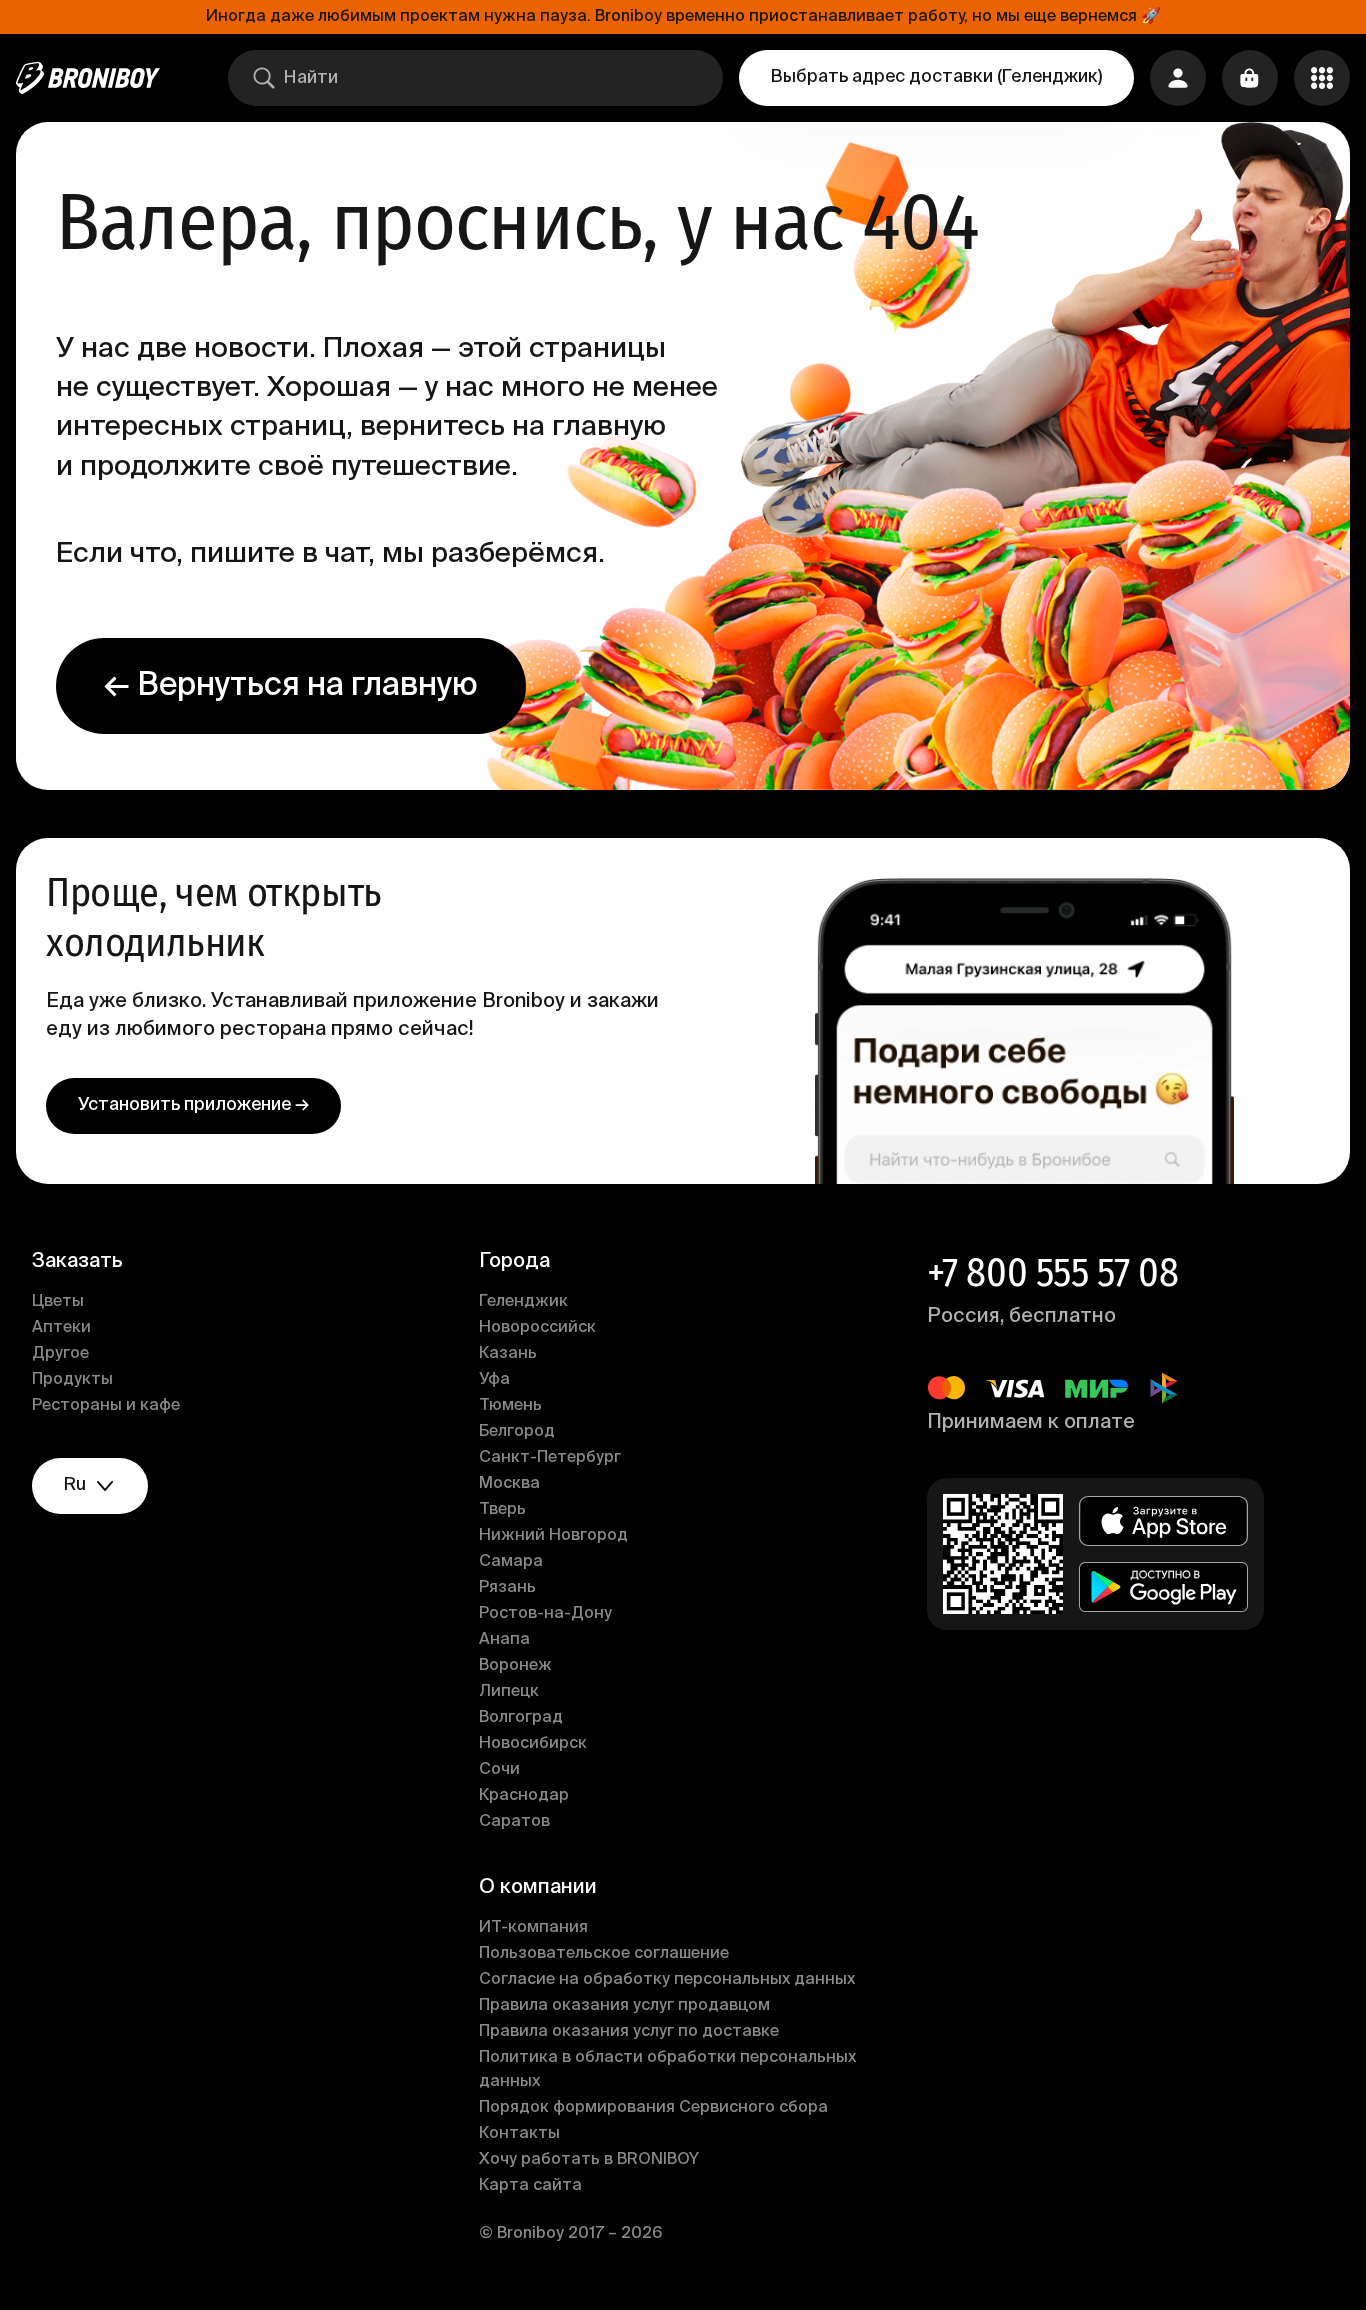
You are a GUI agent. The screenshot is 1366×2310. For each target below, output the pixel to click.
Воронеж (515, 1666)
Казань (508, 1354)
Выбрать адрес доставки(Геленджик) (936, 77)
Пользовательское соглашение (604, 1954)
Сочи (499, 1770)
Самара (511, 1562)
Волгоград (521, 1718)
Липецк (509, 1692)
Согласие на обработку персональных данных (667, 1980)
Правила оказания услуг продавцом (624, 2006)
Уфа (494, 1380)
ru (75, 1485)
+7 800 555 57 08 (1053, 1273)
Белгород (517, 1432)
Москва (509, 1484)
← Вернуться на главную (291, 686)
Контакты (519, 2134)
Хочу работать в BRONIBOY (589, 2160)
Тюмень (510, 1406)
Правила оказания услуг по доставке (629, 2032)
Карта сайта (530, 2186)
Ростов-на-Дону (545, 1614)
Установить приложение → (193, 1105)
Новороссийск (537, 1328)
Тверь (502, 1510)
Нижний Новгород (553, 1536)
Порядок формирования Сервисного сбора (653, 2108)
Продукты (72, 1380)
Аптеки (61, 1328)
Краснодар (524, 1796)
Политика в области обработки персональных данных (667, 2070)
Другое (60, 1354)
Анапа (504, 1640)
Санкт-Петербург (550, 1458)
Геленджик (523, 1302)
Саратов (514, 1822)
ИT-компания (533, 1928)
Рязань (507, 1588)
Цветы (58, 1302)
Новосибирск (533, 1744)
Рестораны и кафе (106, 1406)
